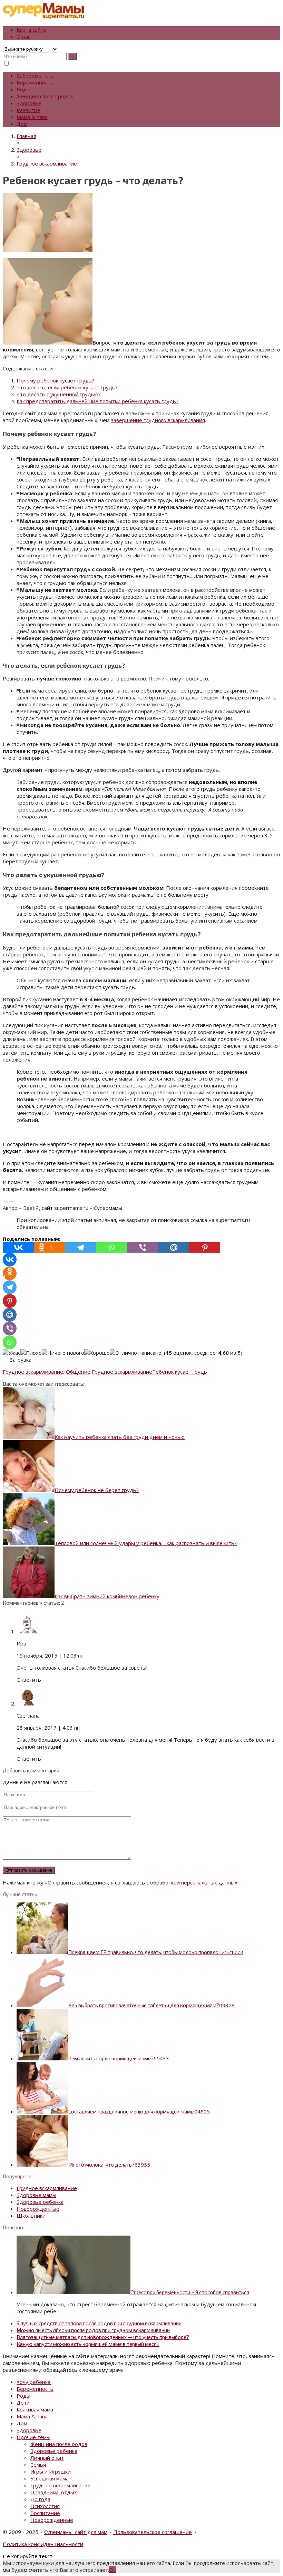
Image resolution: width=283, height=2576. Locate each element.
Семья (38, 2465)
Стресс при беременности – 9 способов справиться (190, 2292)
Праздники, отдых (54, 2492)
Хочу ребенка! (34, 2382)
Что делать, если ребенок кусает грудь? (67, 387)
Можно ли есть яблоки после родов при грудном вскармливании (93, 2330)
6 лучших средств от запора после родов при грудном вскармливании (99, 2323)
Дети (23, 2403)
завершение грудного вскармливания (158, 420)
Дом (22, 124)
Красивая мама (35, 2409)
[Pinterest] (205, 1247)
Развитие (28, 110)
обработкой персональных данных (194, 1882)
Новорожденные (38, 2209)
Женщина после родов (45, 96)
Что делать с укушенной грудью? (59, 394)
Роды (23, 89)
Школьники (31, 2216)
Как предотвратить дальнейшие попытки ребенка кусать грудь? (97, 401)
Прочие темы (33, 2437)
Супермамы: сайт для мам (76, 2532)
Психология (45, 2506)
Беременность (35, 82)
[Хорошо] (97, 1353)
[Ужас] (12, 1353)
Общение (78, 1372)
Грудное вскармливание (33, 1372)
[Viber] (143, 1247)
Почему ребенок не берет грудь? (97, 1490)
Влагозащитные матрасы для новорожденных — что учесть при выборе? (103, 2337)
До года (40, 2499)
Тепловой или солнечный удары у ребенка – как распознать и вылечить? (146, 1543)
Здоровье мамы (36, 2195)
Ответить (29, 1680)
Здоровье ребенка (40, 2202)
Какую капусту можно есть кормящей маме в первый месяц (88, 2344)
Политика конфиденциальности (43, 2544)
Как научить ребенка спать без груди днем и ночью (120, 1437)
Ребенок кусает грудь (180, 1372)
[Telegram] (80, 1247)
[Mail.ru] (174, 1247)
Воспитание (45, 2513)
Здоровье (29, 103)
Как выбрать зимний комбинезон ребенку (107, 1596)
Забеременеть (35, 76)
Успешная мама (50, 2478)
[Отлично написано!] (136, 1353)
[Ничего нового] (63, 1353)
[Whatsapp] (111, 1247)
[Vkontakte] (18, 1247)
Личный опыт (47, 2458)
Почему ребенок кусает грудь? (55, 380)
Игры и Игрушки (51, 2471)
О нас (23, 37)
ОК (113, 2570)
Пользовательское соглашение (153, 2532)
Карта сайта (31, 30)
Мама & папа (32, 117)
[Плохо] (31, 1353)
